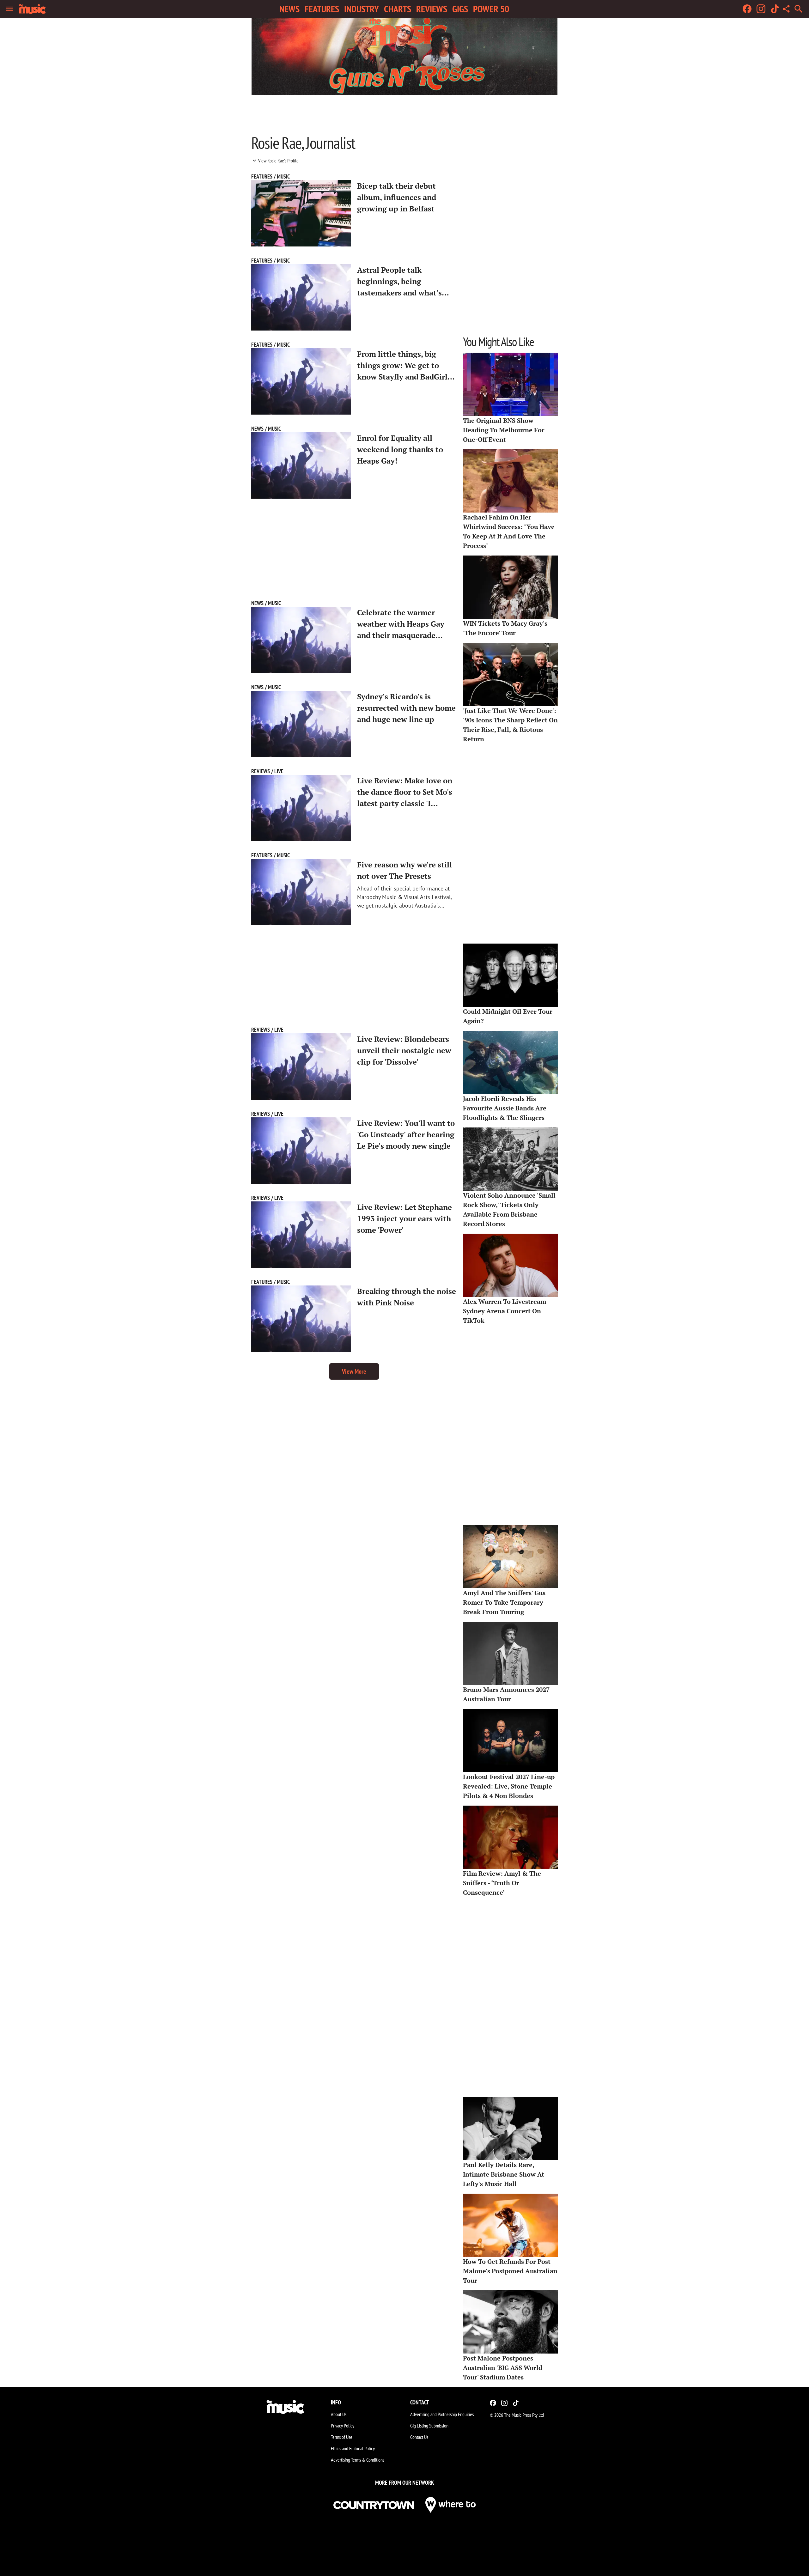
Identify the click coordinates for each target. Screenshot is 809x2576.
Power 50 (491, 9)
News (289, 9)
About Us (339, 2414)
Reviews (432, 9)
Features (322, 9)
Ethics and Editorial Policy (353, 2448)
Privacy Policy (343, 2426)
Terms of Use (342, 2437)
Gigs (460, 9)
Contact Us (419, 2437)
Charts (398, 9)
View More (354, 1371)
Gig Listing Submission (429, 2426)
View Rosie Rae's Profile (278, 161)
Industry (362, 9)
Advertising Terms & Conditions (358, 2460)
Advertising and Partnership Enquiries (442, 2414)
